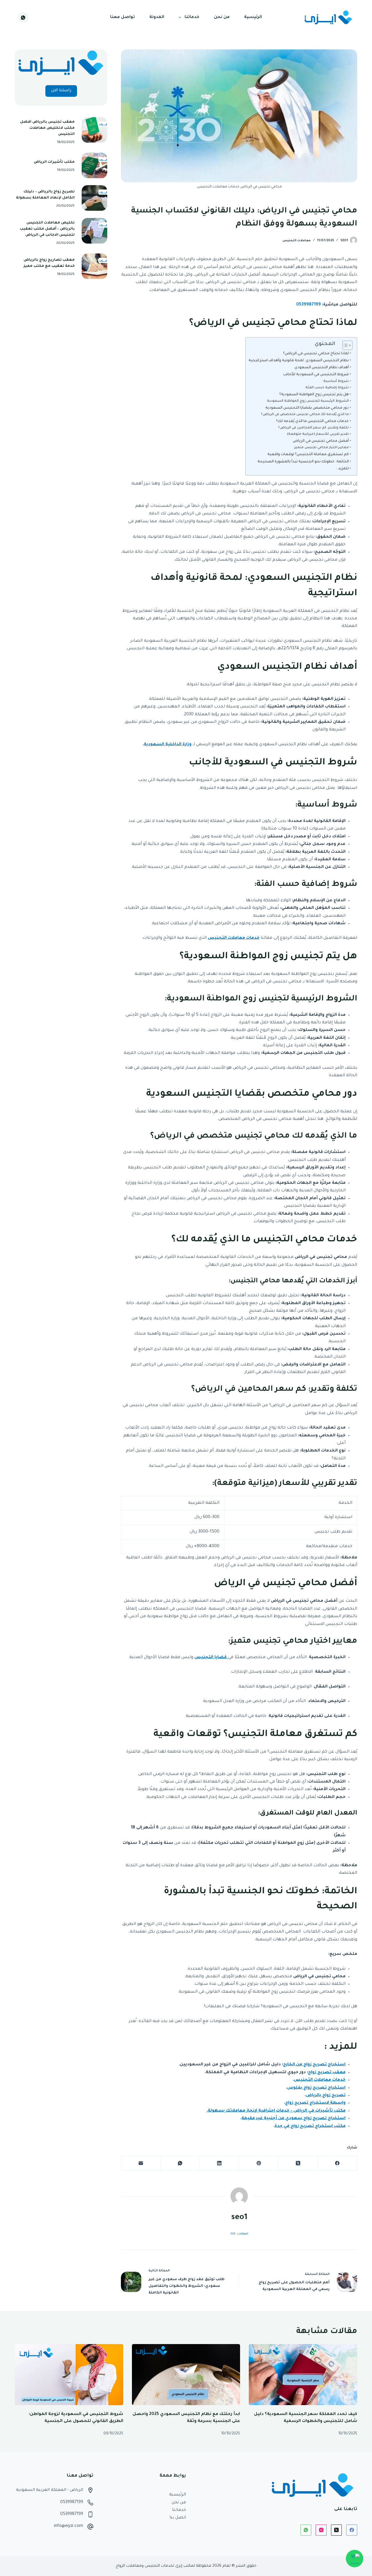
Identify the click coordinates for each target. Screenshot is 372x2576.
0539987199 (72, 2502)
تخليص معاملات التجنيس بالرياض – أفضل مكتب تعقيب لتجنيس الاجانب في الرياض (47, 229)
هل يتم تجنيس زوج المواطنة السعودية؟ (314, 395)
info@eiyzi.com (69, 2526)
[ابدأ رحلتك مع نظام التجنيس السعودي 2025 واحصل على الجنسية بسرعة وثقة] (186, 2375)
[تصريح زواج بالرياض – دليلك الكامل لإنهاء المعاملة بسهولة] (94, 198)
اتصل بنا (178, 2518)
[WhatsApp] (23, 17)
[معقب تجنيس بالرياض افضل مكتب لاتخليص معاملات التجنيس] (94, 130)
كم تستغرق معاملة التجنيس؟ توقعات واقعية (308, 455)
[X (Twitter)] (298, 2163)
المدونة (157, 17)
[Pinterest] (259, 2163)
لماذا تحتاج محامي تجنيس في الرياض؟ (316, 354)
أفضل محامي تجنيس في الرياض (321, 441)
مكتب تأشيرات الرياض (54, 162)
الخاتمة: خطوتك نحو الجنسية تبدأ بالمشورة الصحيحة (303, 462)
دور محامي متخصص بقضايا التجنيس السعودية (307, 408)
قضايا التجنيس (211, 1658)
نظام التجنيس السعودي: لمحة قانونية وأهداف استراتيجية (299, 361)
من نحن (222, 17)
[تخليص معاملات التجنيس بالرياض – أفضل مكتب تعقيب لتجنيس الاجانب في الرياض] (94, 231)
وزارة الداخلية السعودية (168, 745)
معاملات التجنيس (297, 241)
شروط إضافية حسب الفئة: (327, 388)
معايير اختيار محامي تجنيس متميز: (321, 448)
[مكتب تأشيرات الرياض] (94, 165)
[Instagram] (321, 2530)
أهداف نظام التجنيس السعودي (322, 368)
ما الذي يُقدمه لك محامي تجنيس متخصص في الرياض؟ (305, 415)
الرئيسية (253, 17)
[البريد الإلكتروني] (141, 2163)
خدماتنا (192, 17)
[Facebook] (337, 2163)
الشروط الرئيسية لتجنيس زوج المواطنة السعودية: (307, 401)
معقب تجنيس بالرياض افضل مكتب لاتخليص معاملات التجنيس (47, 128)
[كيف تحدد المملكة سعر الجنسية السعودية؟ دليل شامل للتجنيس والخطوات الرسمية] (303, 2375)
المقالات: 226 (239, 2234)
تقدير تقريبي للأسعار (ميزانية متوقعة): (318, 434)
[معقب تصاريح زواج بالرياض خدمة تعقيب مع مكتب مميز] (94, 266)
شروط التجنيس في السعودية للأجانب (316, 375)
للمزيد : (342, 469)
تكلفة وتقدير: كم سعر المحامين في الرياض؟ (313, 428)
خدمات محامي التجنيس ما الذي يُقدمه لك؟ (312, 421)
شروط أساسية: (336, 381)
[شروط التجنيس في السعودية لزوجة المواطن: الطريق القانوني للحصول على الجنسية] (69, 2375)
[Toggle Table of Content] (345, 345)
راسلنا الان (61, 91)
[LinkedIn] (219, 2163)
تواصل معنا (122, 17)
